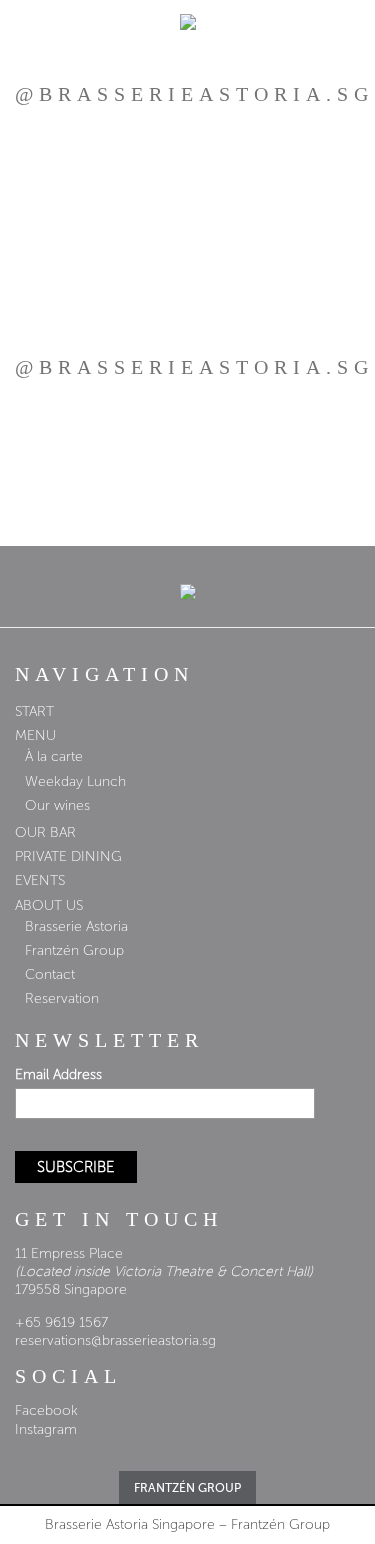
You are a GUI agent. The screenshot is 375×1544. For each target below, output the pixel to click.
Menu (35, 735)
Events (40, 880)
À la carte (54, 756)
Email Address (58, 1074)
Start (34, 711)
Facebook (46, 1410)
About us (49, 905)
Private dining (68, 856)
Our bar (45, 832)
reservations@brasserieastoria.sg (115, 1340)
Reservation (62, 998)
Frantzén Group (74, 950)
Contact (50, 974)
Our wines (57, 805)
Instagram (46, 1429)
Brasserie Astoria (76, 926)
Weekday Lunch (75, 781)
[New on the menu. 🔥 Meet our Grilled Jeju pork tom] (187, 187)
